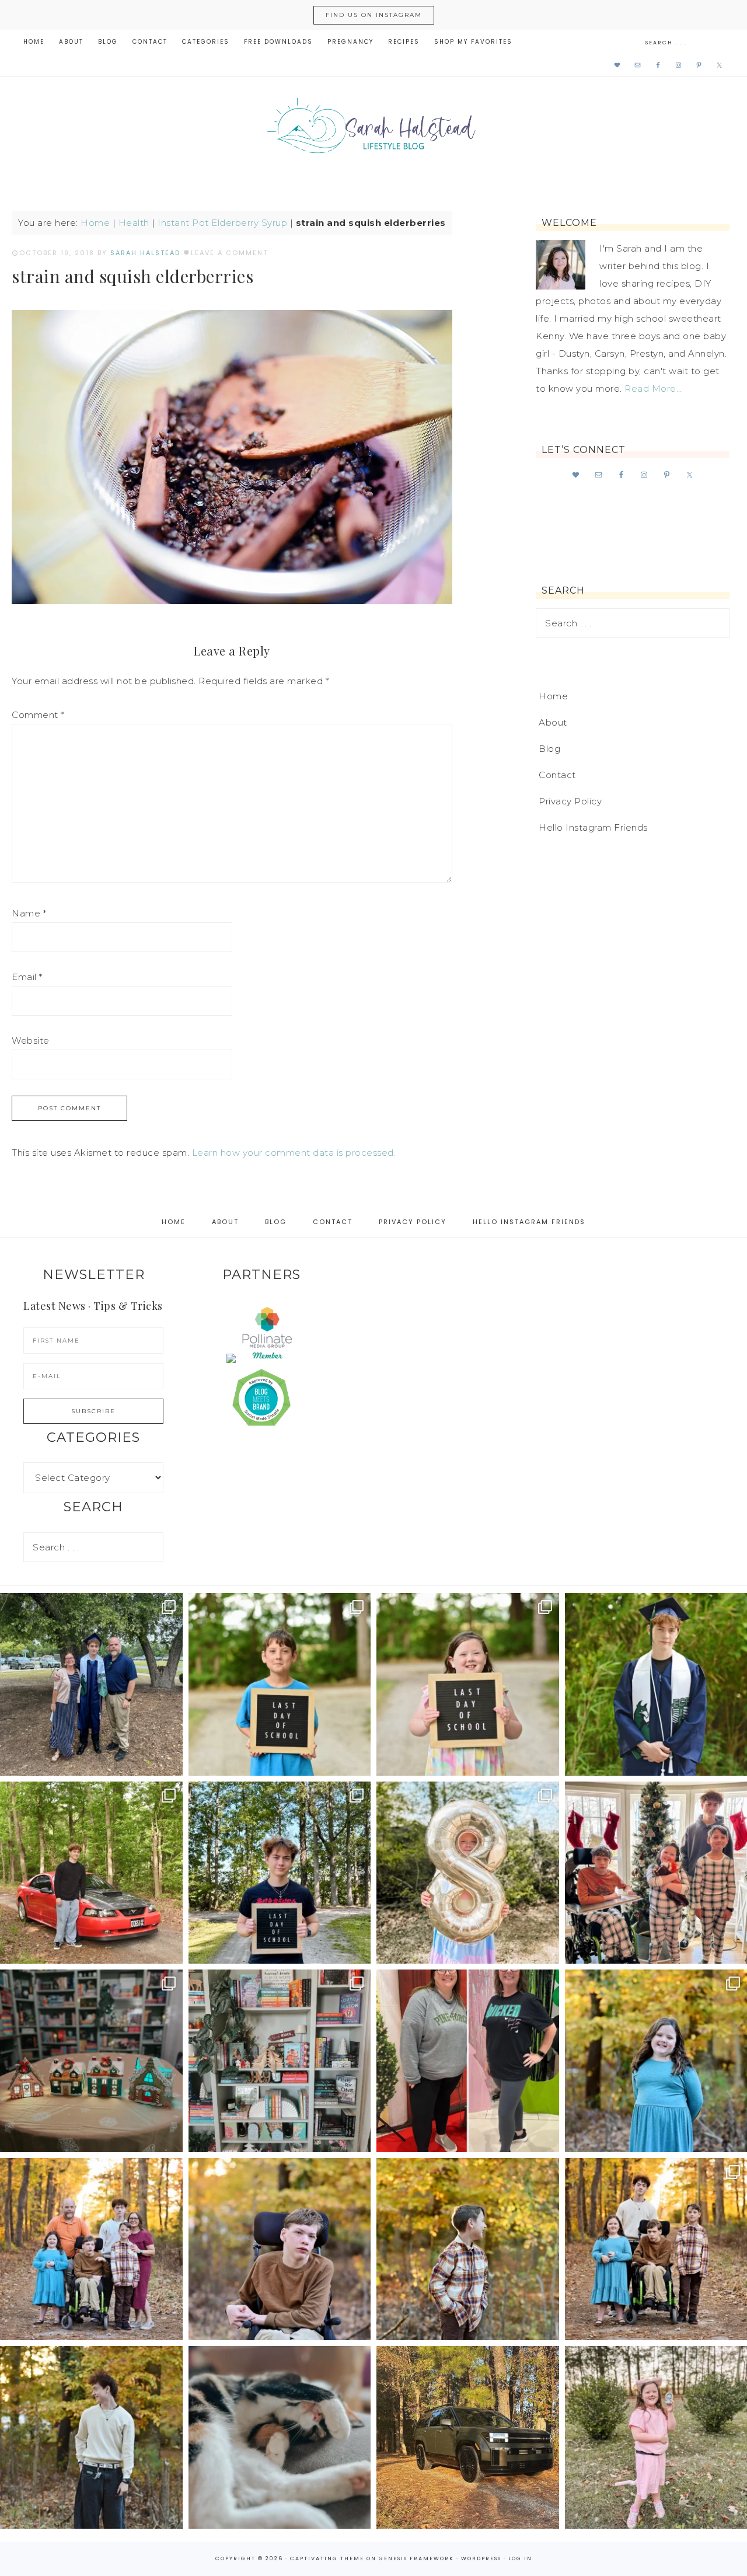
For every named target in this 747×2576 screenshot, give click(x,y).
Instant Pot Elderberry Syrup (222, 223)
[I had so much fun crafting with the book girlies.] (91, 2061)
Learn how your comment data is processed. (294, 1153)
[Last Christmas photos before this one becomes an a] (91, 2437)
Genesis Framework (416, 2558)
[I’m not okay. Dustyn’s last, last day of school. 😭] (280, 1873)
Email (27, 977)
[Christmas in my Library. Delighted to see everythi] (280, 2061)
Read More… (653, 388)
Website (31, 1040)
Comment (38, 715)
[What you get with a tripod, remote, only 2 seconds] (91, 2249)
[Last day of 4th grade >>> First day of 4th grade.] (280, 1684)
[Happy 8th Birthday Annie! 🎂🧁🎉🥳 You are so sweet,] (468, 1873)
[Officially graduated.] (91, 1684)
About (553, 722)
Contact (557, 775)
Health (134, 223)
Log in (520, 2558)
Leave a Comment (229, 253)
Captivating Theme (327, 2558)
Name (29, 913)
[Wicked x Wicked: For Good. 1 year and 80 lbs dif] (468, 2061)
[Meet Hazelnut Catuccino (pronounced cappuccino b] (280, 2437)
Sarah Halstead (373, 130)
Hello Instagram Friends (593, 827)
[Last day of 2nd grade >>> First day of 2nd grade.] (468, 1684)
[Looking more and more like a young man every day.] (280, 2249)
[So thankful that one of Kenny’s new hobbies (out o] (468, 2437)
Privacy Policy (570, 801)
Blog (549, 749)
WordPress (481, 2558)
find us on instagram (374, 15)
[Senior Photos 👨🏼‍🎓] (91, 1873)
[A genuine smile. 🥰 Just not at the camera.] (468, 2249)
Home (95, 223)
